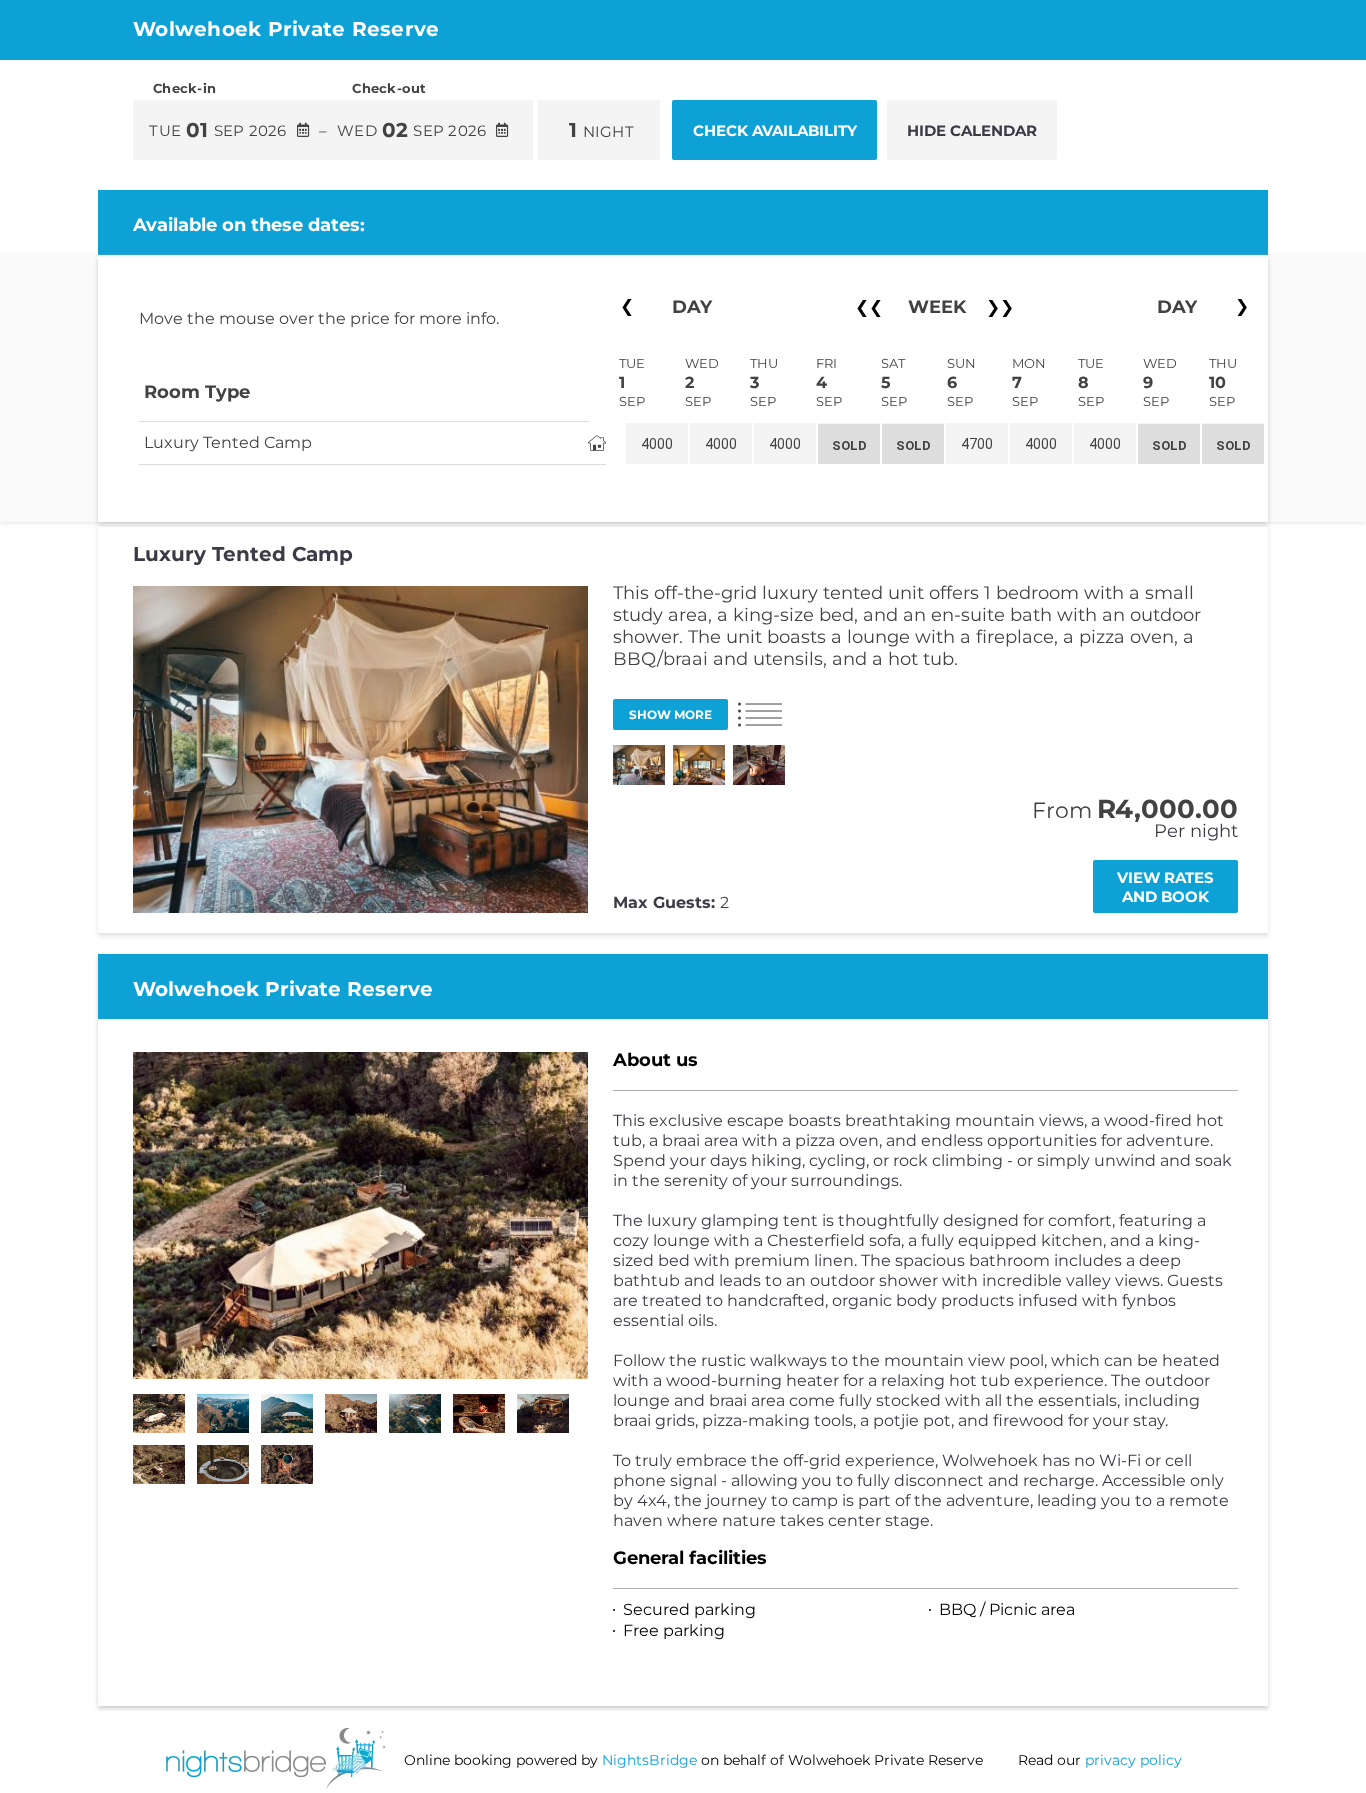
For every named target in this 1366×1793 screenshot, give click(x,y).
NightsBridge (649, 1760)
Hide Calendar (972, 130)
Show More (670, 714)
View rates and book (1165, 887)
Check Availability (775, 130)
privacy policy (1133, 1760)
